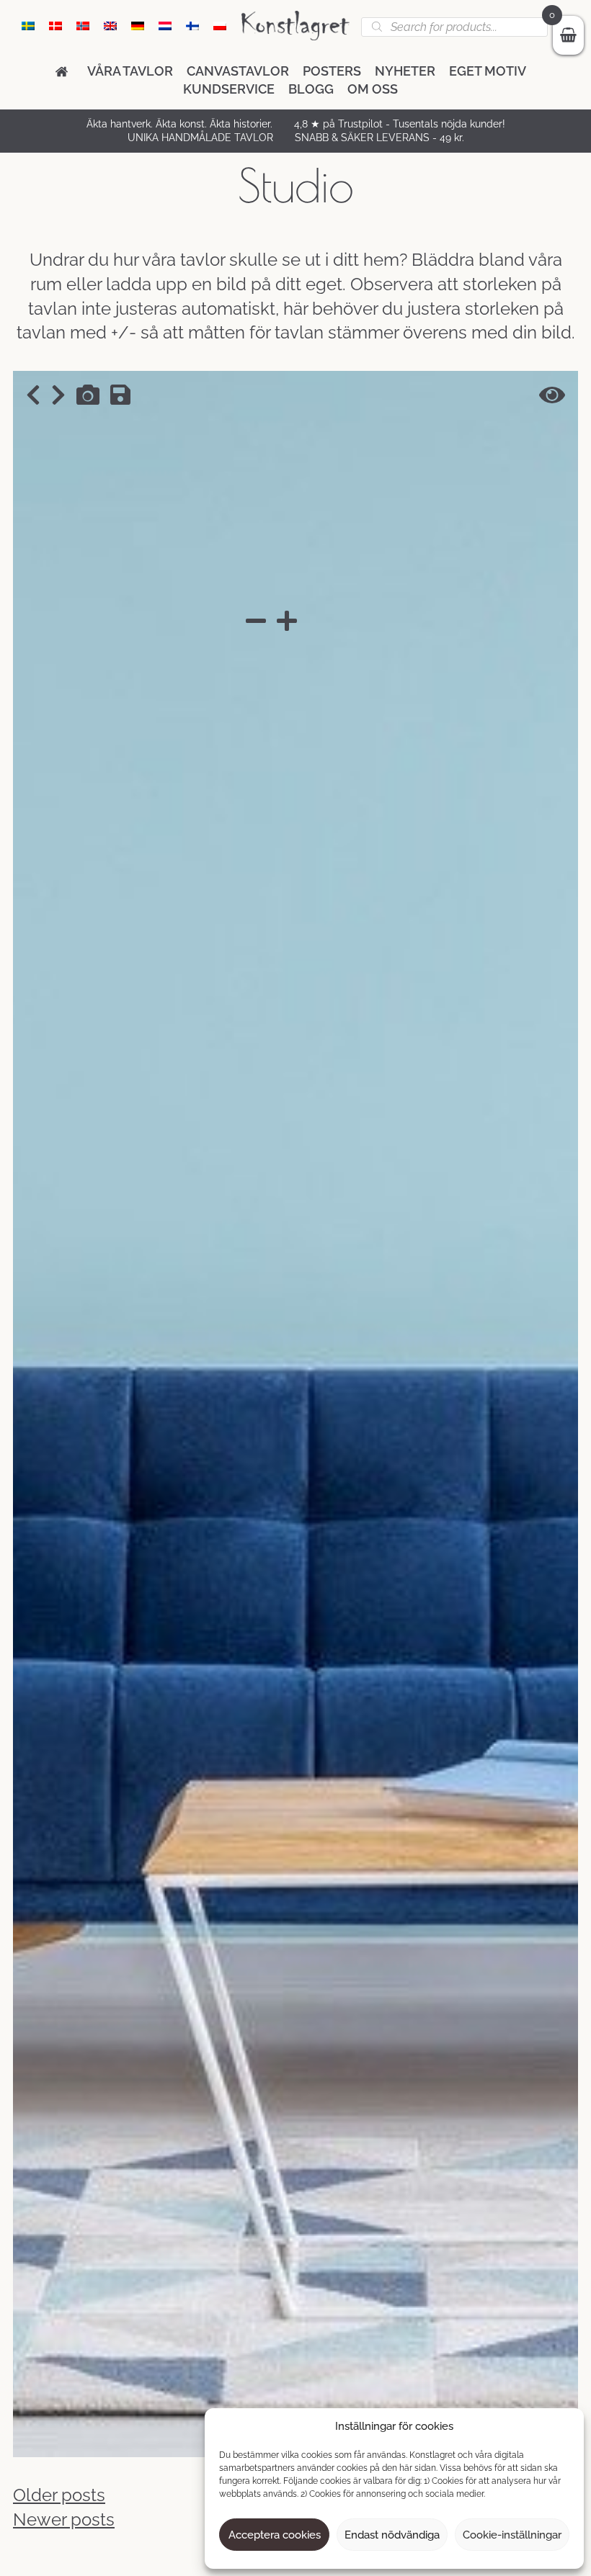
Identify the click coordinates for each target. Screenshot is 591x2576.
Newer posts (64, 2519)
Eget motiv (488, 71)
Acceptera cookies (275, 2535)
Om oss (373, 89)
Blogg (311, 89)
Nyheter (405, 71)
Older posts (59, 2495)
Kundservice (229, 89)
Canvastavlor (238, 71)
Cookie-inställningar (512, 2535)
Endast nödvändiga (392, 2535)
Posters (332, 71)
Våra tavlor (130, 71)
